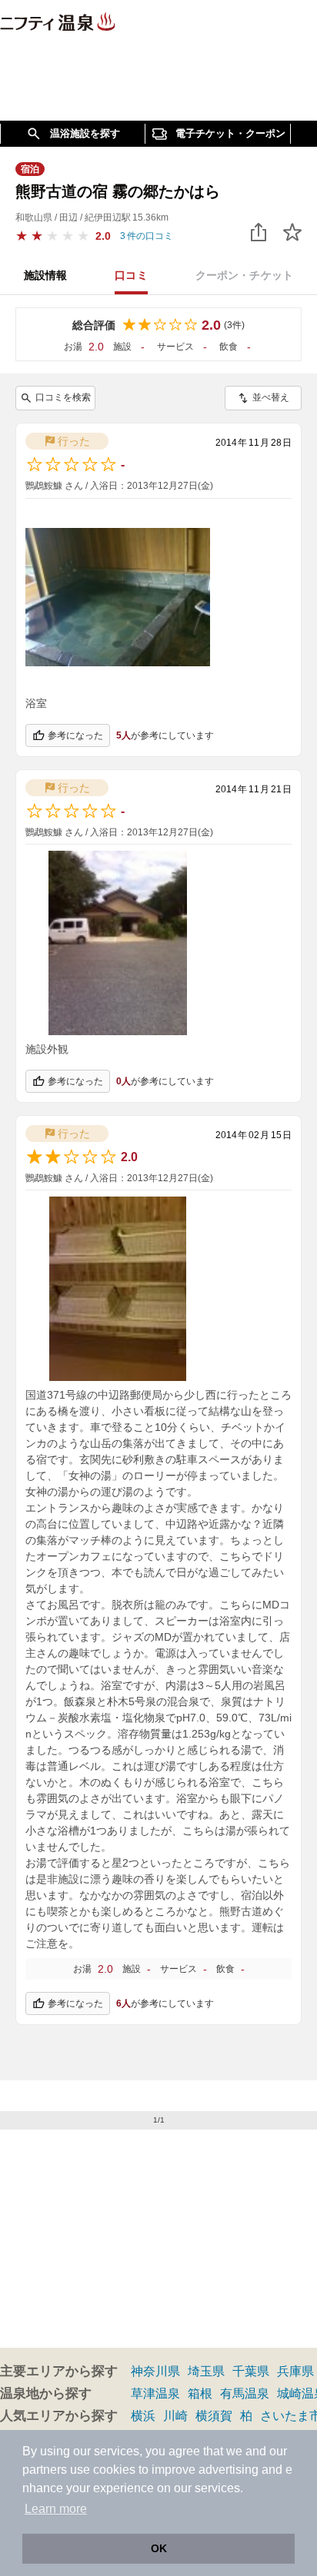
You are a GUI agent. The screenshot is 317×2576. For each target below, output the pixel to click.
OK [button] (159, 2548)
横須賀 (214, 2416)
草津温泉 (155, 2393)
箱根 (200, 2393)
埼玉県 (206, 2371)
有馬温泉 (245, 2393)
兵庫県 (295, 2371)
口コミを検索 (63, 397)
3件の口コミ (147, 236)
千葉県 (251, 2371)
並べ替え (271, 397)
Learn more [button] (56, 2509)
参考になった (75, 735)
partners (45, 2470)
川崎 (175, 2416)
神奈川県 (155, 2371)
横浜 (143, 2416)
